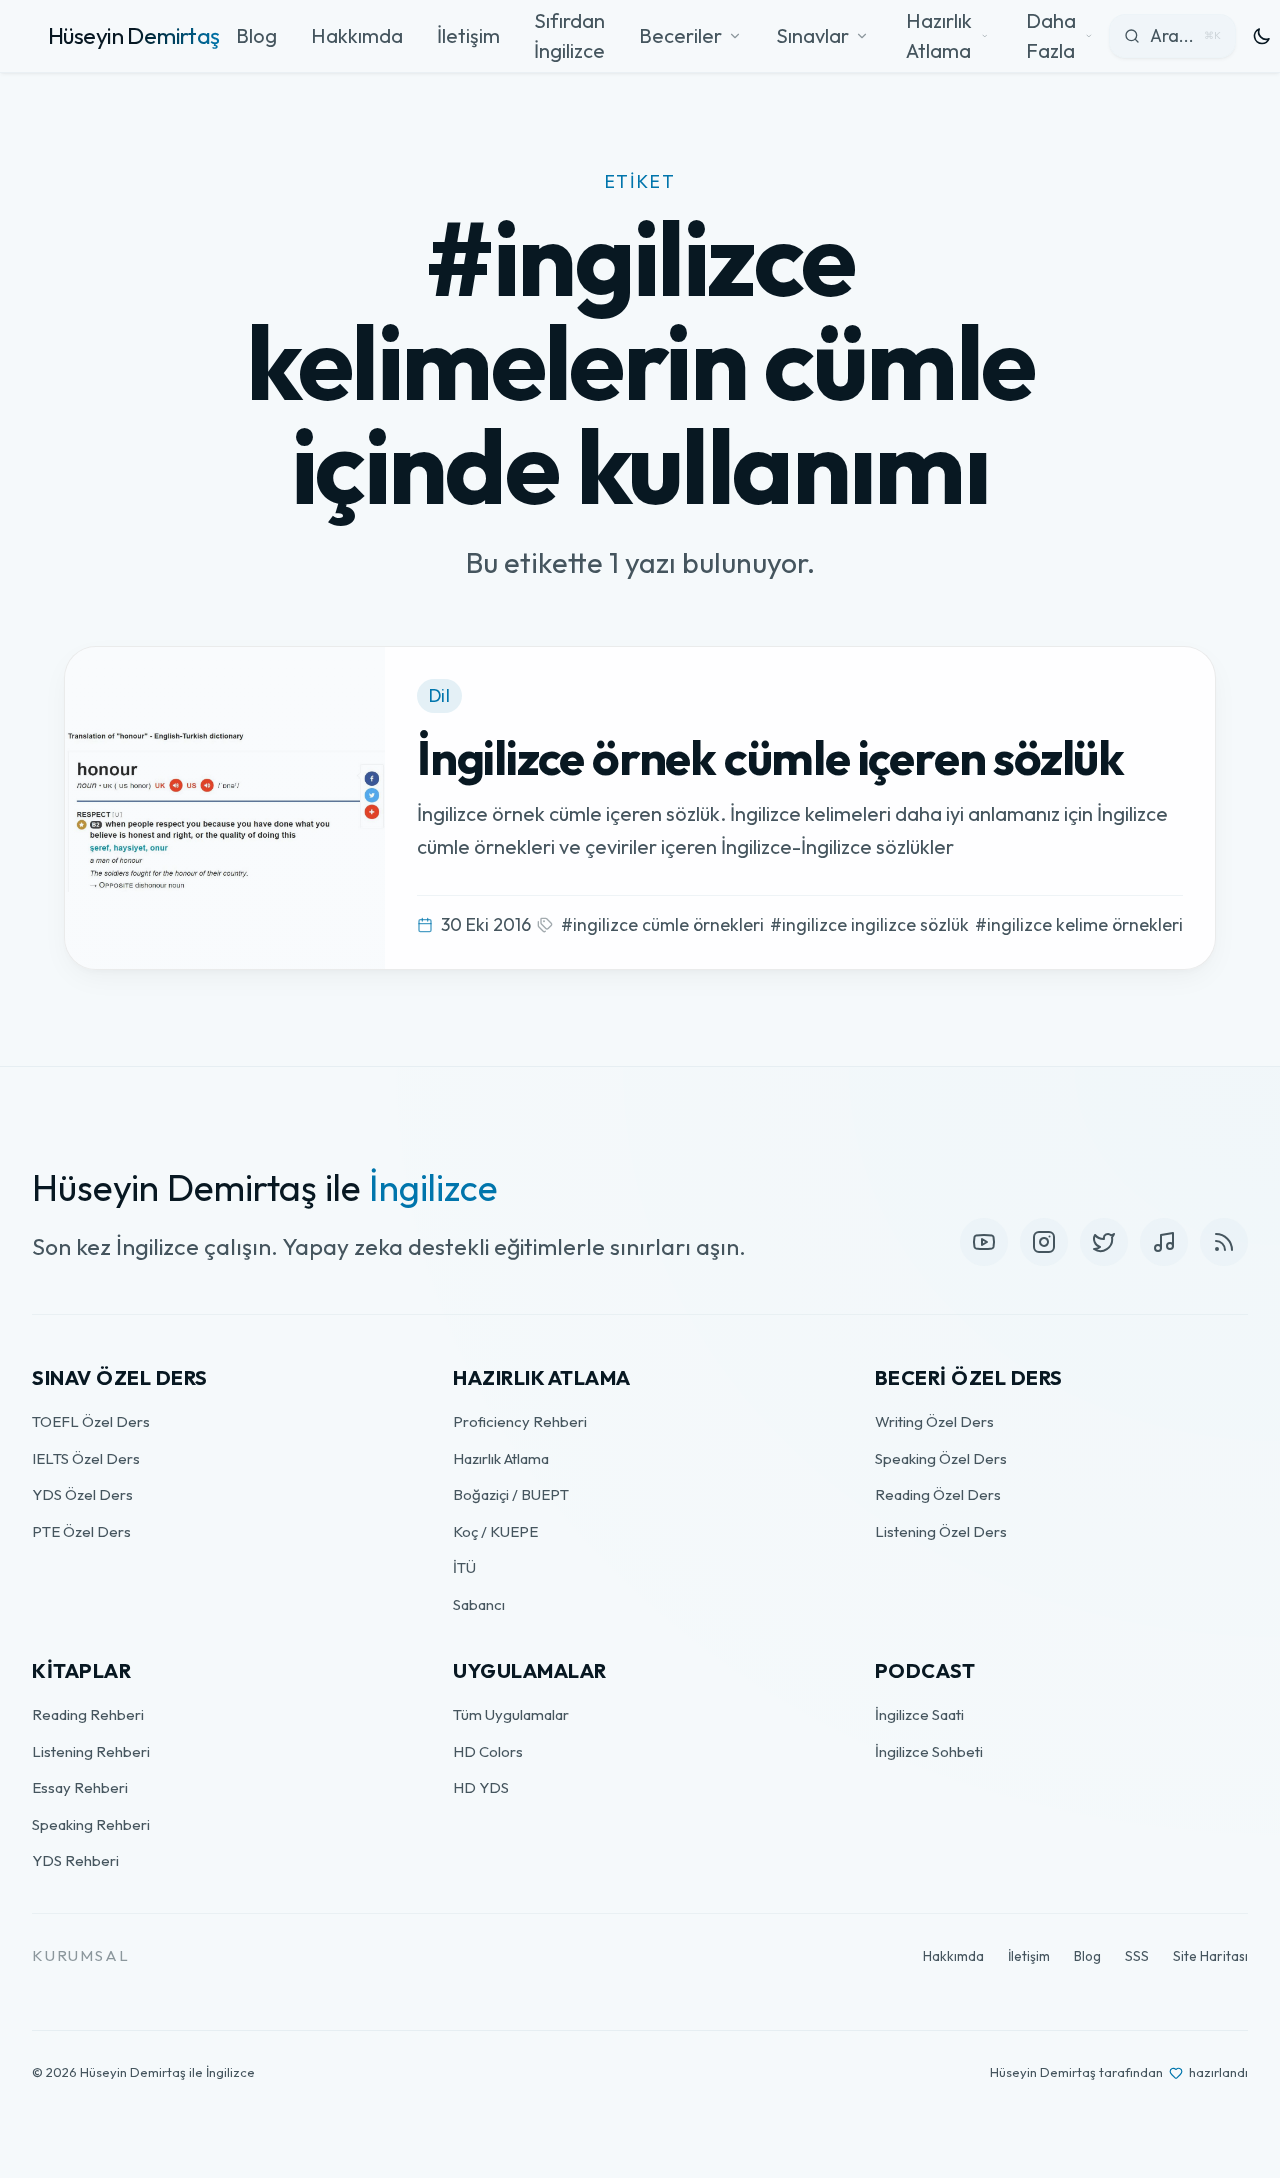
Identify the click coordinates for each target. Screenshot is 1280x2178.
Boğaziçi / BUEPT (511, 1494)
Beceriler (680, 35)
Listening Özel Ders (941, 1531)
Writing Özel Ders (934, 1421)
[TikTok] (1164, 1242)
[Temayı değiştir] (1262, 36)
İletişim (468, 35)
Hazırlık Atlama (501, 1458)
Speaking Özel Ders (941, 1458)
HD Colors (488, 1751)
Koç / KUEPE (495, 1531)
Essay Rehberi (80, 1787)
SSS (1137, 1956)
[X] (1104, 1242)
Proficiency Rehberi (520, 1421)
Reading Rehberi (88, 1714)
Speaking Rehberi (91, 1824)
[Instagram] (1044, 1242)
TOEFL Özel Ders (91, 1421)
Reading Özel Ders (938, 1494)
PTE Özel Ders (81, 1531)
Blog (256, 35)
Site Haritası (1210, 1956)
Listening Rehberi (91, 1751)
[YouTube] (984, 1242)
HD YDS (481, 1787)
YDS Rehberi (75, 1860)
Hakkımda (357, 35)
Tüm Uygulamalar (511, 1714)
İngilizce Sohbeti (929, 1751)
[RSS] (1224, 1242)
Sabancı (479, 1604)
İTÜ (464, 1567)
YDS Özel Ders (82, 1494)
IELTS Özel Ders (86, 1458)
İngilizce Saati (919, 1714)
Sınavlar (812, 35)
